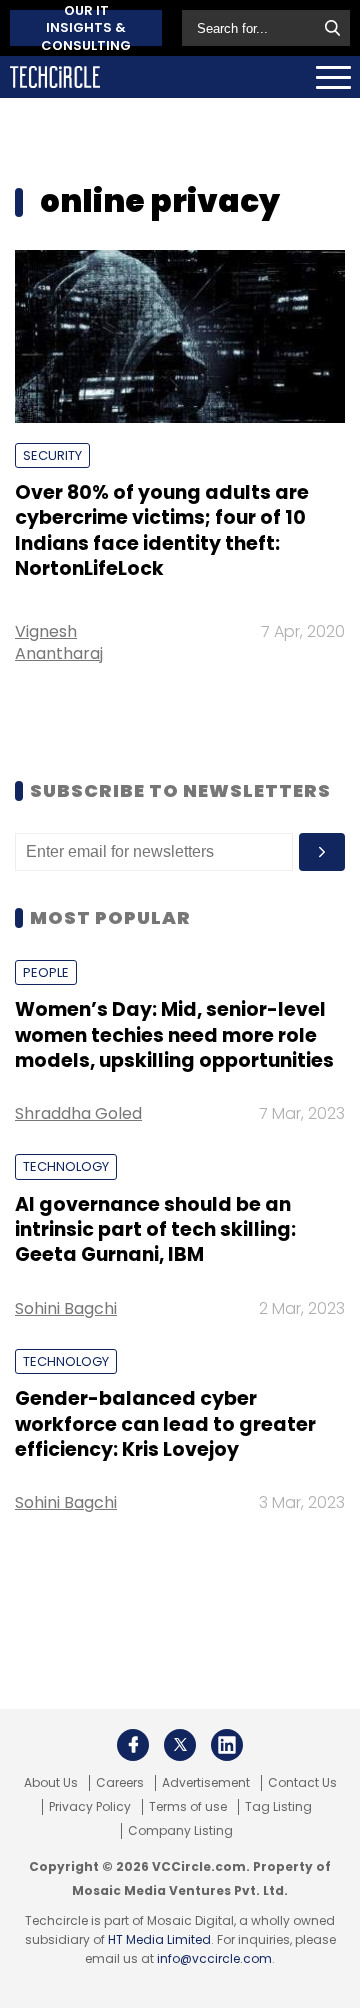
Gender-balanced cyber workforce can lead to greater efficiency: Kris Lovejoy (165, 1424)
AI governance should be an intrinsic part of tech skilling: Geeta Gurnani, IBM (155, 1230)
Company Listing (180, 1831)
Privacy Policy (90, 1807)
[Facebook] (133, 1745)
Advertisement (206, 1783)
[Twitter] (180, 1745)
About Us (51, 1783)
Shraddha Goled (78, 1113)
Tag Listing (278, 1807)
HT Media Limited (159, 1939)
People (46, 972)
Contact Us (302, 1783)
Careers (120, 1783)
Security (52, 455)
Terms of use (188, 1807)
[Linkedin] (227, 1745)
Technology (66, 1166)
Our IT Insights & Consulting (86, 28)
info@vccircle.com (214, 1958)
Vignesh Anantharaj (59, 642)
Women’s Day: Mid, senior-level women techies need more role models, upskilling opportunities (174, 1035)
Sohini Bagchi (66, 1308)
